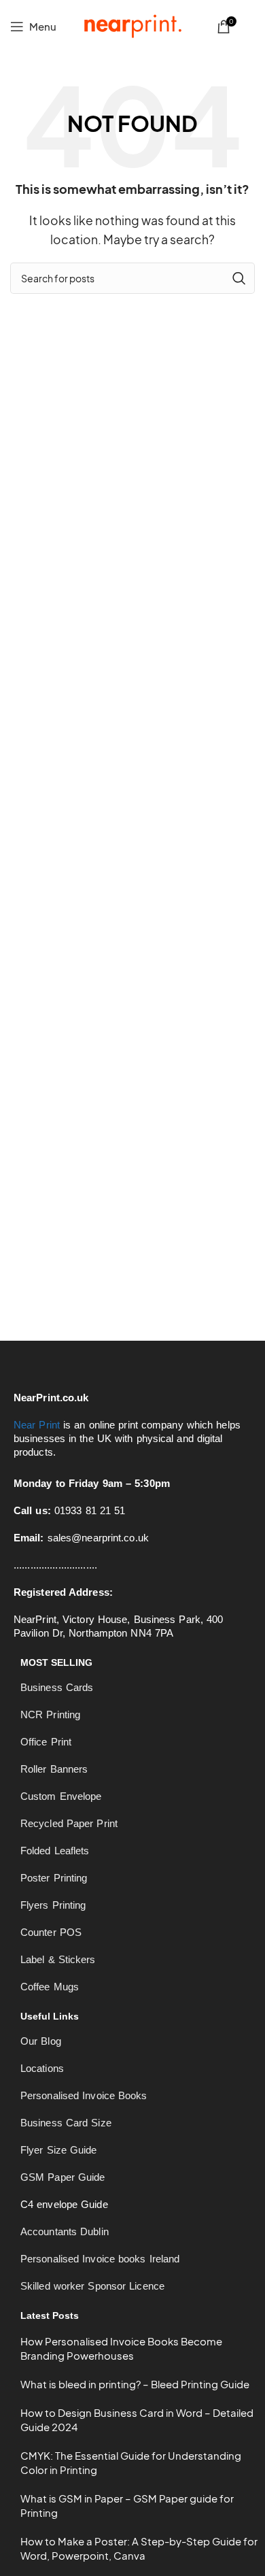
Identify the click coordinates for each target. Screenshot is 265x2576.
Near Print (37, 1425)
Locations (42, 2068)
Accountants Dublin (65, 2231)
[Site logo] (132, 25)
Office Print (46, 1742)
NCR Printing (50, 1714)
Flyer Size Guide (59, 2150)
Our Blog (41, 2041)
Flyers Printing (53, 1905)
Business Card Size (66, 2123)
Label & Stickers (58, 1959)
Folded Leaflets (55, 1851)
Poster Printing (54, 1878)
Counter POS (51, 1932)
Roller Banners (54, 1769)
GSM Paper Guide (63, 2177)
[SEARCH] (239, 278)
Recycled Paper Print (69, 1823)
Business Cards (57, 1687)
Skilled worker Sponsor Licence (92, 2286)
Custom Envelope (61, 1796)
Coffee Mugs (50, 1987)
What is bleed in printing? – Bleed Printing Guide (135, 2384)
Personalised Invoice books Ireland (100, 2259)
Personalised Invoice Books (84, 2095)
